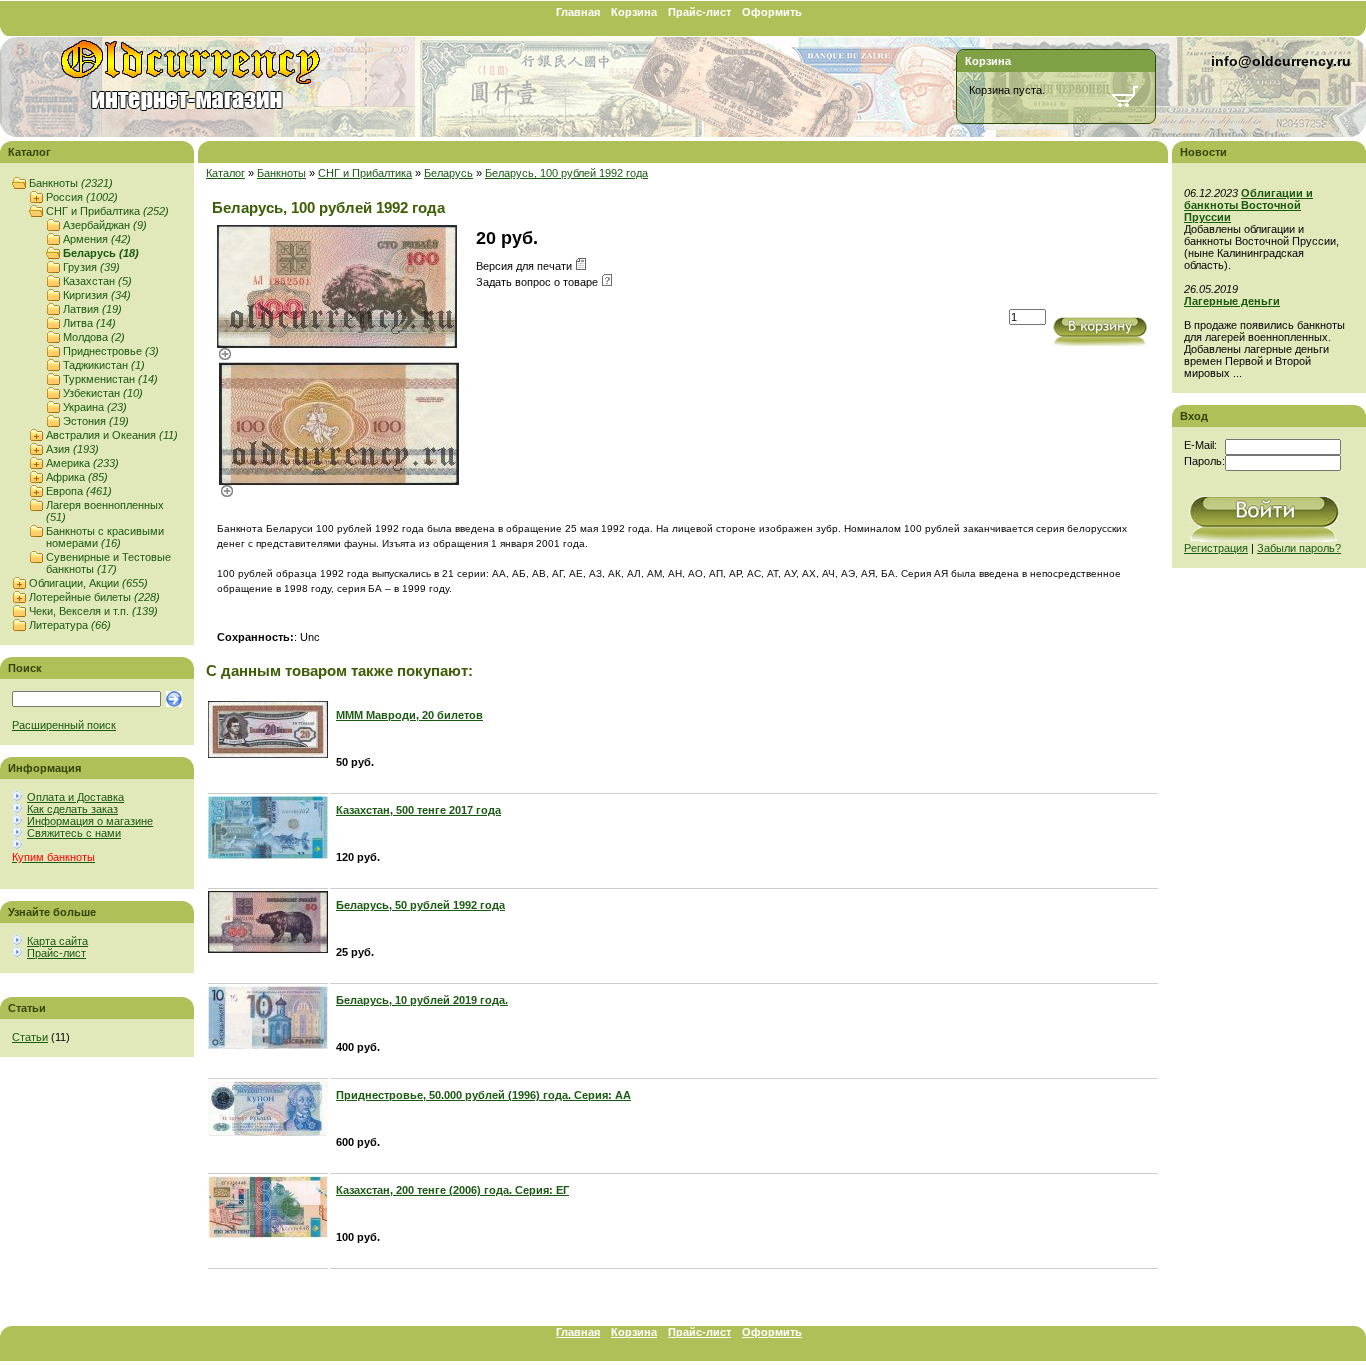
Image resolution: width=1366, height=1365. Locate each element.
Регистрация (1216, 548)
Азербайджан (105, 225)
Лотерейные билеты (94, 597)
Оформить (772, 12)
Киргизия (97, 295)
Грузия (91, 267)
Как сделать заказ (72, 809)
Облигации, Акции (88, 583)
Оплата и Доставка (75, 797)
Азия (72, 449)
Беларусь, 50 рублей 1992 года (420, 905)
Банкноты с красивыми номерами (105, 537)
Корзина (634, 12)
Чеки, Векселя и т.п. (93, 611)
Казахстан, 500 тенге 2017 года (418, 810)
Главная (578, 12)
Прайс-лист (699, 12)
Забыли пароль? (1299, 548)
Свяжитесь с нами (74, 833)
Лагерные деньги (1232, 301)
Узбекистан (103, 393)
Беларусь (101, 253)
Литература (70, 625)
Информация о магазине (90, 821)
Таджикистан (104, 365)
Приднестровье (111, 351)
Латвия (92, 309)
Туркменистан (110, 379)
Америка (82, 463)
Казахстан (97, 281)
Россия (82, 197)
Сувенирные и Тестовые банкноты (108, 563)
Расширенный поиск (64, 725)
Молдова (94, 337)
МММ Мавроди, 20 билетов (409, 715)
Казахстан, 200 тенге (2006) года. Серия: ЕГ (452, 1190)
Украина (95, 407)
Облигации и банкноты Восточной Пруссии (1248, 205)
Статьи (30, 1037)
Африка (77, 477)
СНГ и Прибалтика (107, 211)
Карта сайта (57, 941)
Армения (97, 239)
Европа (79, 491)
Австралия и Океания (112, 435)
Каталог (225, 173)
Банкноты (71, 183)
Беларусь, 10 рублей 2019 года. (422, 1000)
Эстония (96, 421)
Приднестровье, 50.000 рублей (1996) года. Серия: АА (483, 1095)
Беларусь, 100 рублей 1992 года (566, 173)
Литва (89, 323)
